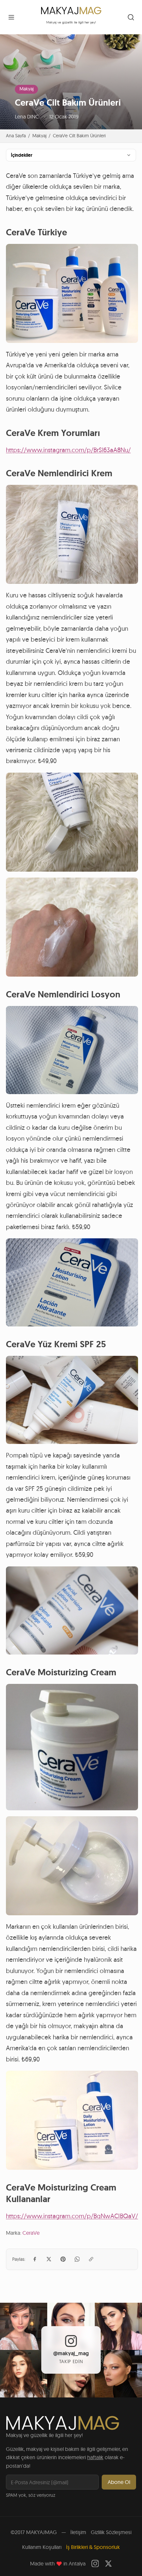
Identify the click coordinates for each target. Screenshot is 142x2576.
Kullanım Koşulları (42, 2547)
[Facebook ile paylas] (35, 2259)
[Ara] (131, 17)
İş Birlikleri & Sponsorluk (93, 2547)
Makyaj (27, 89)
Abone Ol (119, 2482)
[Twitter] (108, 2564)
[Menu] (11, 17)
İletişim (78, 2532)
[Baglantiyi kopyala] (91, 2259)
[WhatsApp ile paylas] (77, 2259)
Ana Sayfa (16, 136)
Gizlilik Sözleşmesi (111, 2532)
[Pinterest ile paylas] (63, 2259)
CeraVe (31, 2233)
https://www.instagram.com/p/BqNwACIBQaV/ (72, 2216)
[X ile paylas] (49, 2259)
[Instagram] (95, 2564)
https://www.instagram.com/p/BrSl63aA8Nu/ (68, 450)
